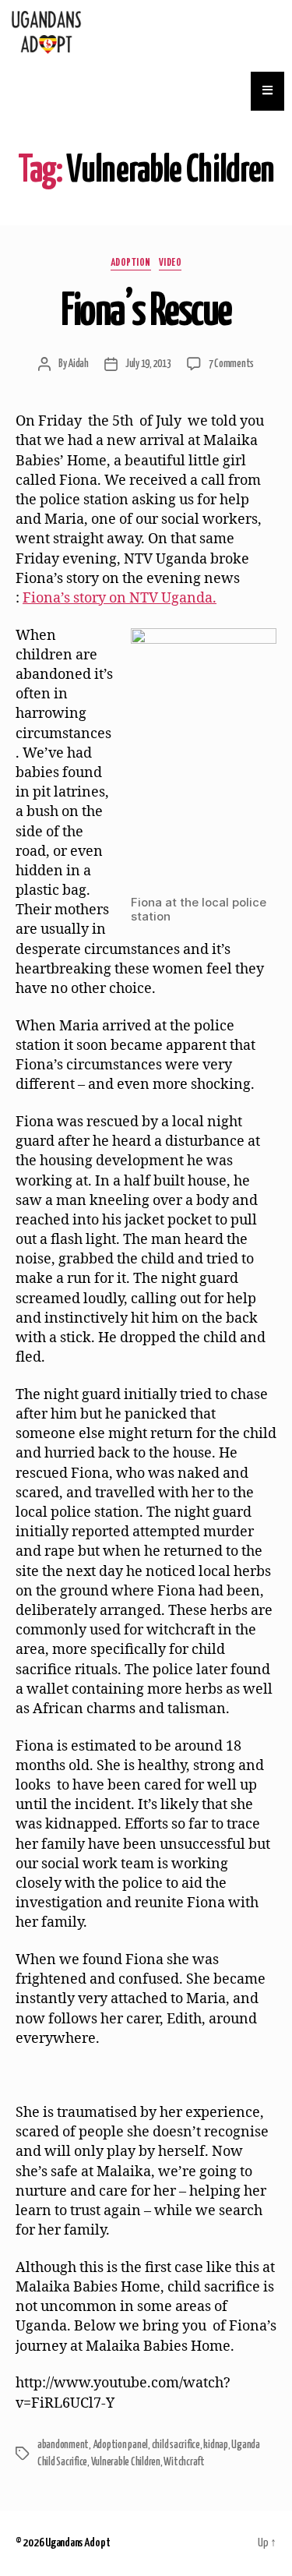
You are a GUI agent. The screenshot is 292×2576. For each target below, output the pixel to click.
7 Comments (231, 364)
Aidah (78, 364)
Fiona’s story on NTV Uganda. (120, 598)
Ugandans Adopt (77, 2543)
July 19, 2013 (148, 364)
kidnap (215, 2445)
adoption (131, 263)
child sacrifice (176, 2445)
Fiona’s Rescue (146, 313)
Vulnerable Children (126, 2462)
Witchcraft (184, 2462)
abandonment (63, 2445)
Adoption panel (120, 2445)
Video (171, 263)
